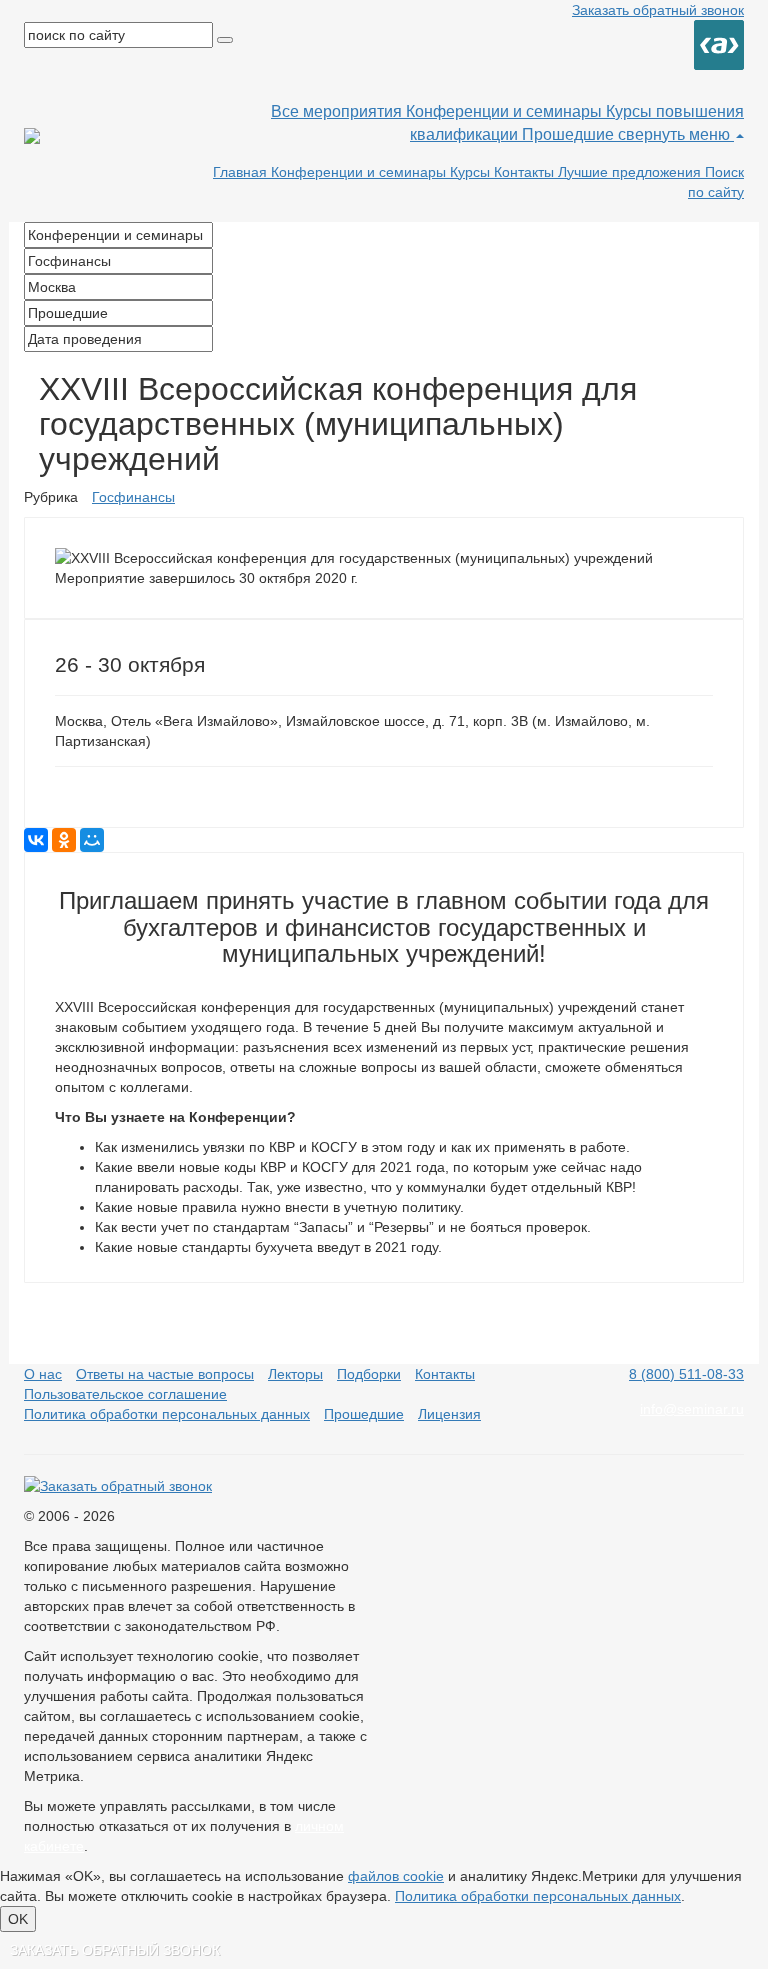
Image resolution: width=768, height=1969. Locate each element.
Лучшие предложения (631, 172)
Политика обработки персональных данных (167, 1414)
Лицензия (449, 1414)
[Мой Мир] (92, 840)
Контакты (526, 172)
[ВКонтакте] (36, 840)
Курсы (472, 172)
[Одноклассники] (64, 840)
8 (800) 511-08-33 (686, 1374)
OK (18, 1919)
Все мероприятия (338, 111)
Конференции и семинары (506, 111)
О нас (43, 1374)
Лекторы (295, 1374)
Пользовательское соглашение (125, 1394)
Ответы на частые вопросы (165, 1374)
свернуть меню (676, 134)
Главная (242, 172)
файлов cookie (396, 1876)
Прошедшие (570, 134)
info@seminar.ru (692, 1409)
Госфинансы (133, 497)
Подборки (369, 1374)
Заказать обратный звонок (658, 10)
